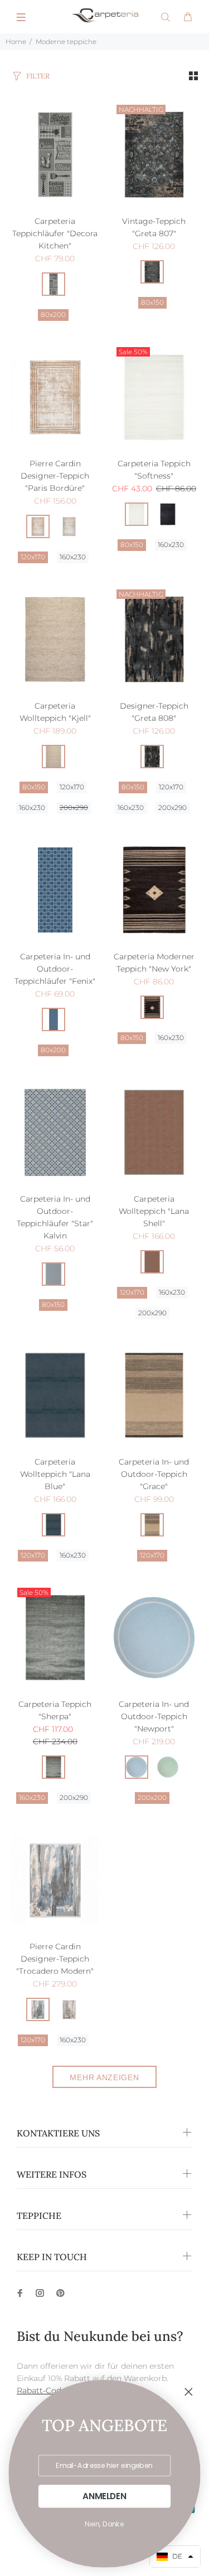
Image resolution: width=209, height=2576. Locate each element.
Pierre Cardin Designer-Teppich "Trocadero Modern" (55, 1959)
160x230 (73, 557)
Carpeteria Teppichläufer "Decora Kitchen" (55, 233)
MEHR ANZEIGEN (104, 2077)
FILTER (38, 76)
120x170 (33, 557)
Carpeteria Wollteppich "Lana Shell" (154, 1211)
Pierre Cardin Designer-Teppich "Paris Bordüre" (55, 476)
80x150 (152, 302)
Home (16, 42)
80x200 (53, 314)
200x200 (152, 1797)
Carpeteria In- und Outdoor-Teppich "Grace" (154, 1474)
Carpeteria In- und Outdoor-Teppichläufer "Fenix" (55, 969)
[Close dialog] (189, 2392)
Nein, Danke (104, 2524)
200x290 (74, 808)
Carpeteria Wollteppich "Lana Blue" (55, 1474)
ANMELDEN (104, 2496)
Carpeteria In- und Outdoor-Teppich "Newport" (154, 1716)
